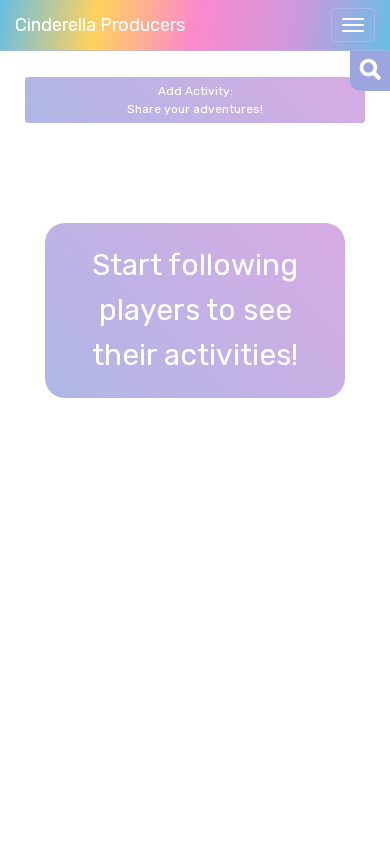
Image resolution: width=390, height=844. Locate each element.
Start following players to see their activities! (195, 310)
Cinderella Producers (100, 25)
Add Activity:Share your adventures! (195, 100)
